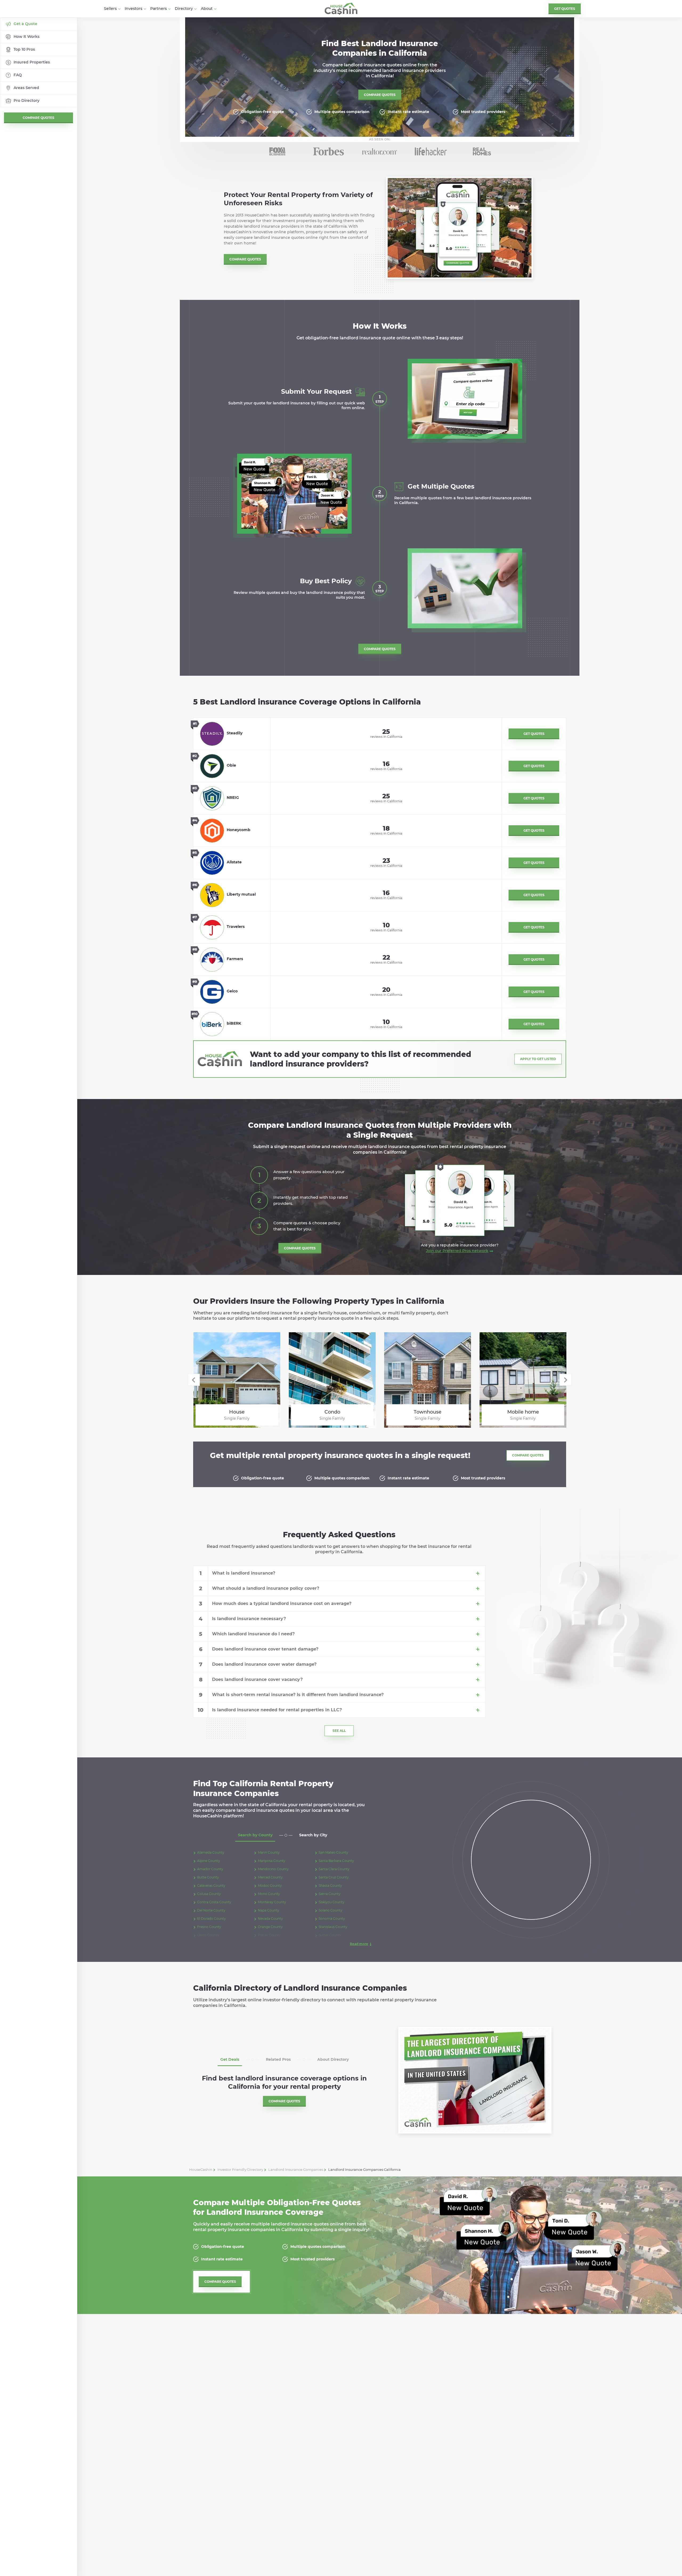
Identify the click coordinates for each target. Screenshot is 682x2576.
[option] (277, 151)
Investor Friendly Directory (240, 2170)
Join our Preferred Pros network (457, 1251)
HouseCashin (201, 2170)
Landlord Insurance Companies (296, 2170)
